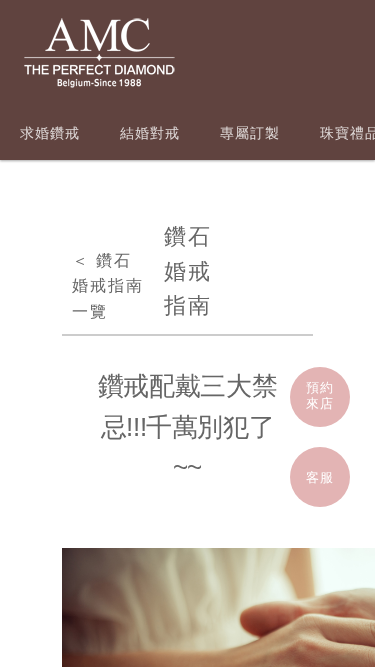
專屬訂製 (250, 133)
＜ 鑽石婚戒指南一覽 (108, 285)
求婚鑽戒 (50, 133)
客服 (320, 477)
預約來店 (320, 395)
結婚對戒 (150, 133)
